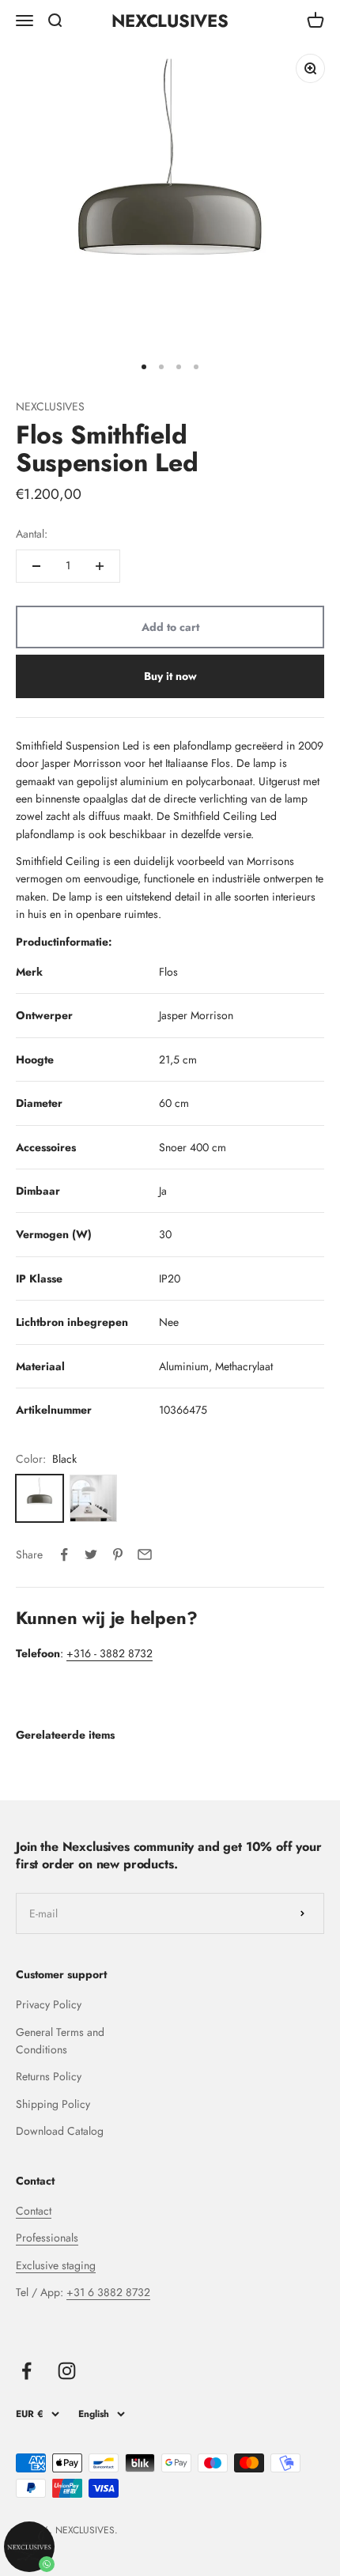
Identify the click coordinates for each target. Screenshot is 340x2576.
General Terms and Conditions (60, 2041)
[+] (100, 566)
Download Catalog (60, 2131)
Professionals (47, 2238)
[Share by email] (145, 1554)
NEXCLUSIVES (50, 406)
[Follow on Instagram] (67, 2371)
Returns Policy (49, 2076)
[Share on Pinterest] (118, 1554)
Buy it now (170, 676)
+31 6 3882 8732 (108, 2292)
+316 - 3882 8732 (110, 1653)
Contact (34, 2211)
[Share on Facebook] (64, 1554)
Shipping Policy (53, 2104)
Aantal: (32, 534)
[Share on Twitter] (91, 1554)
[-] (36, 566)
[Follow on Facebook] (26, 2371)
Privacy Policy (49, 2004)
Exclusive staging (56, 2265)
